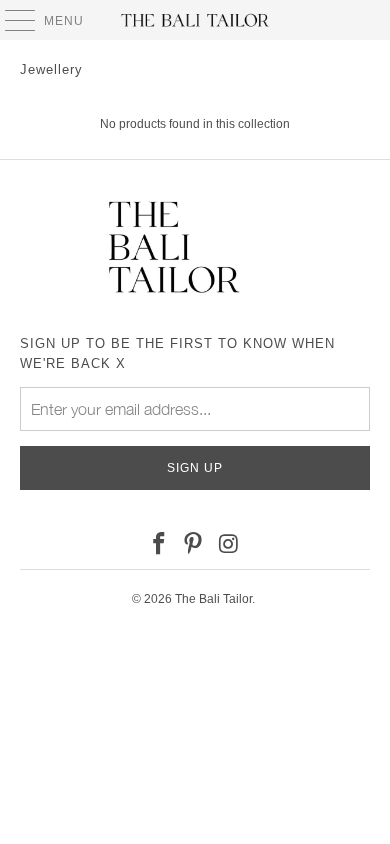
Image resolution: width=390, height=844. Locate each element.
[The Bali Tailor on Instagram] (229, 545)
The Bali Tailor (213, 599)
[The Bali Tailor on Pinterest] (194, 545)
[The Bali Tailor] (195, 20)
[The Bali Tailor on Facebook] (159, 545)
